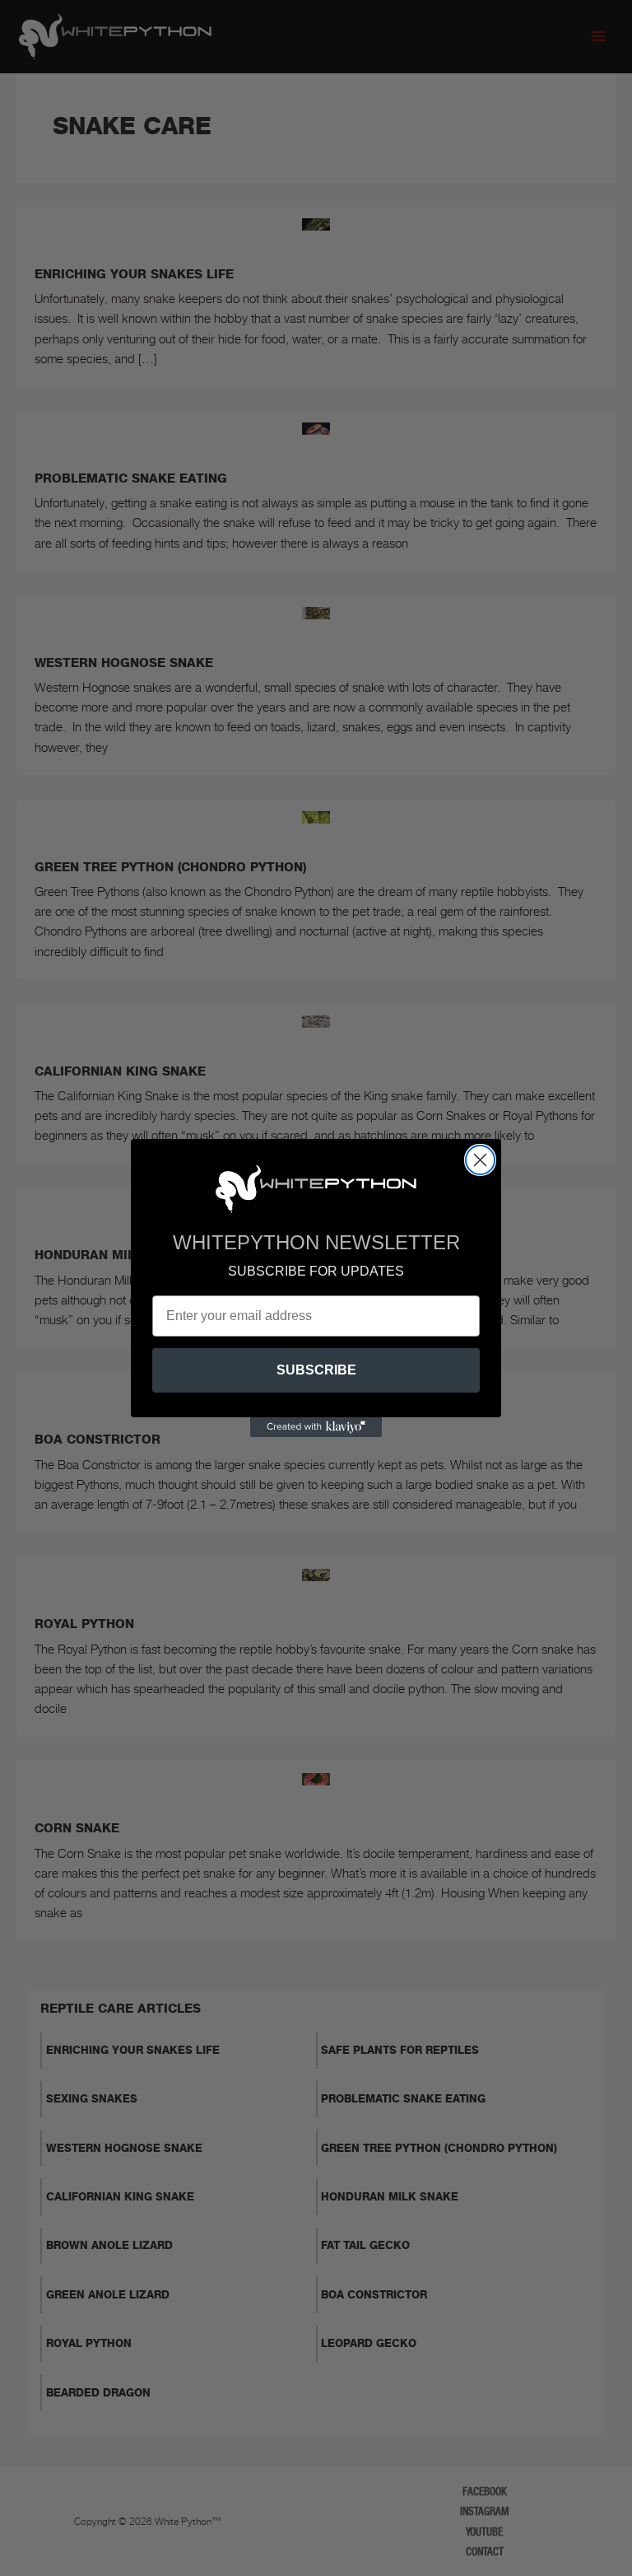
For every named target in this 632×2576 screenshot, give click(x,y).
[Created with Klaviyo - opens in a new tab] (316, 1427)
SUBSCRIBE (316, 1370)
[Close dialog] (480, 1160)
